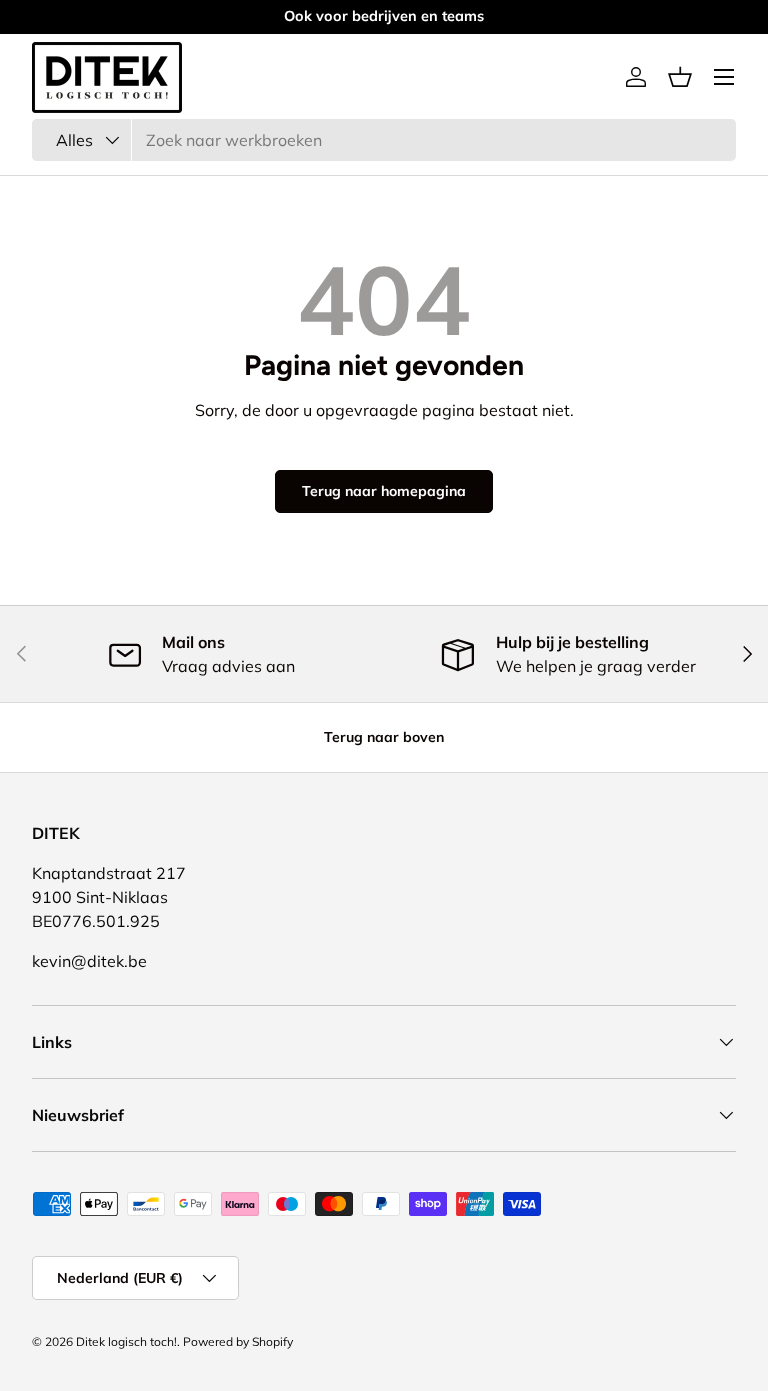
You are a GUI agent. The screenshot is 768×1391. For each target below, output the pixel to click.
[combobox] (384, 140)
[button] (680, 77)
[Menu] (724, 77)
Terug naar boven (384, 737)
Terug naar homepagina (384, 491)
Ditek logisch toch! (126, 1341)
